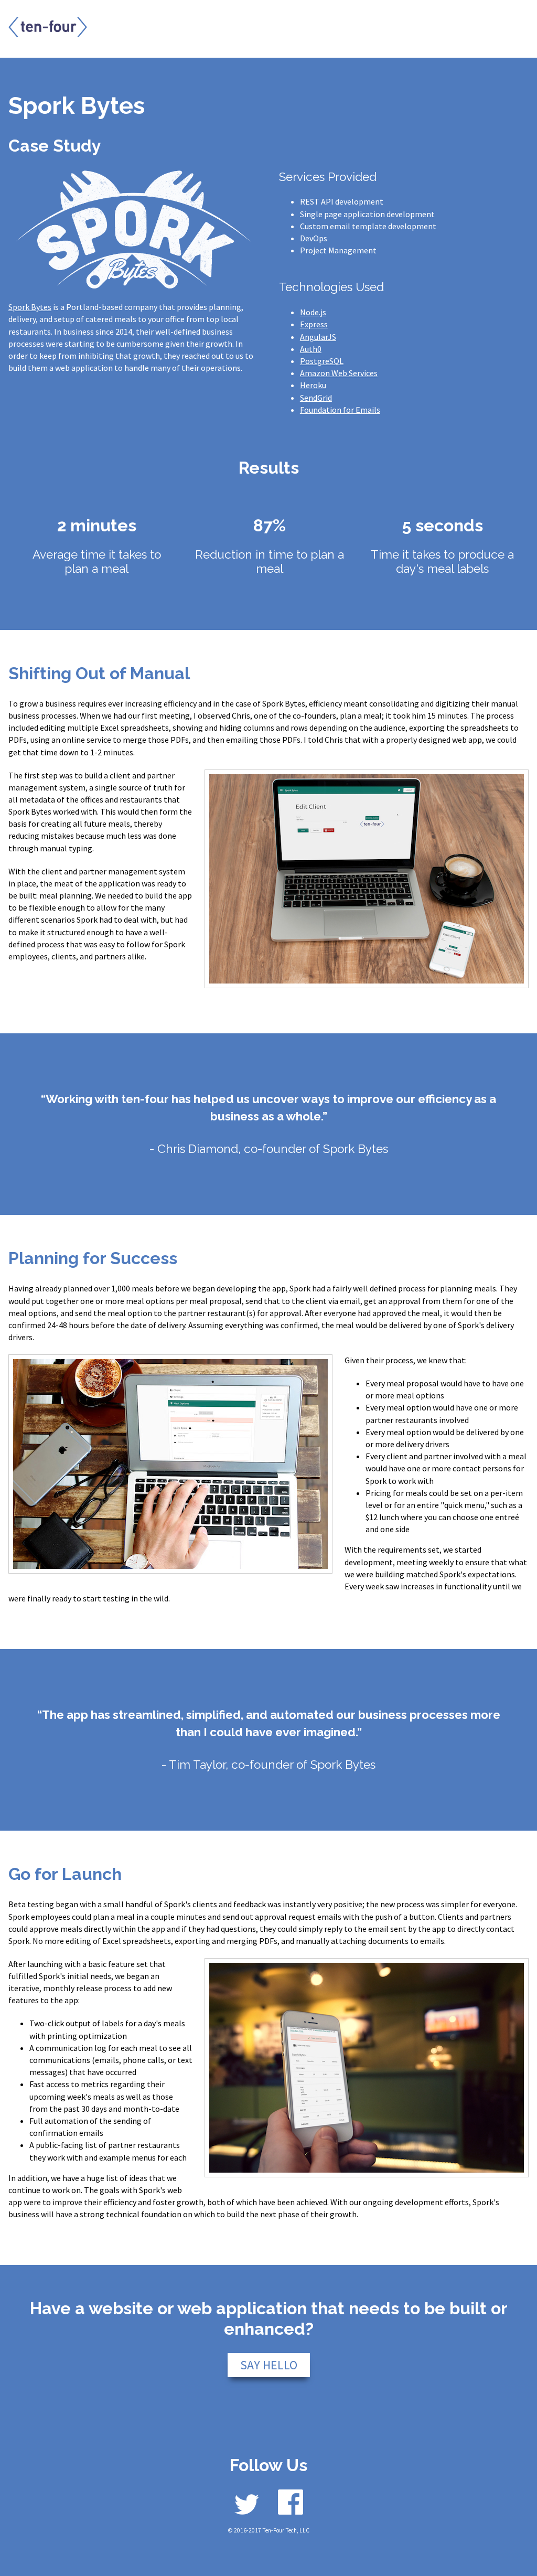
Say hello (269, 2365)
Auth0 (311, 349)
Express (314, 324)
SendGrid (316, 398)
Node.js (313, 312)
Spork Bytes (30, 307)
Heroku (313, 385)
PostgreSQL (322, 361)
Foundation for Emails (340, 410)
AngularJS (318, 337)
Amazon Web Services (339, 373)
